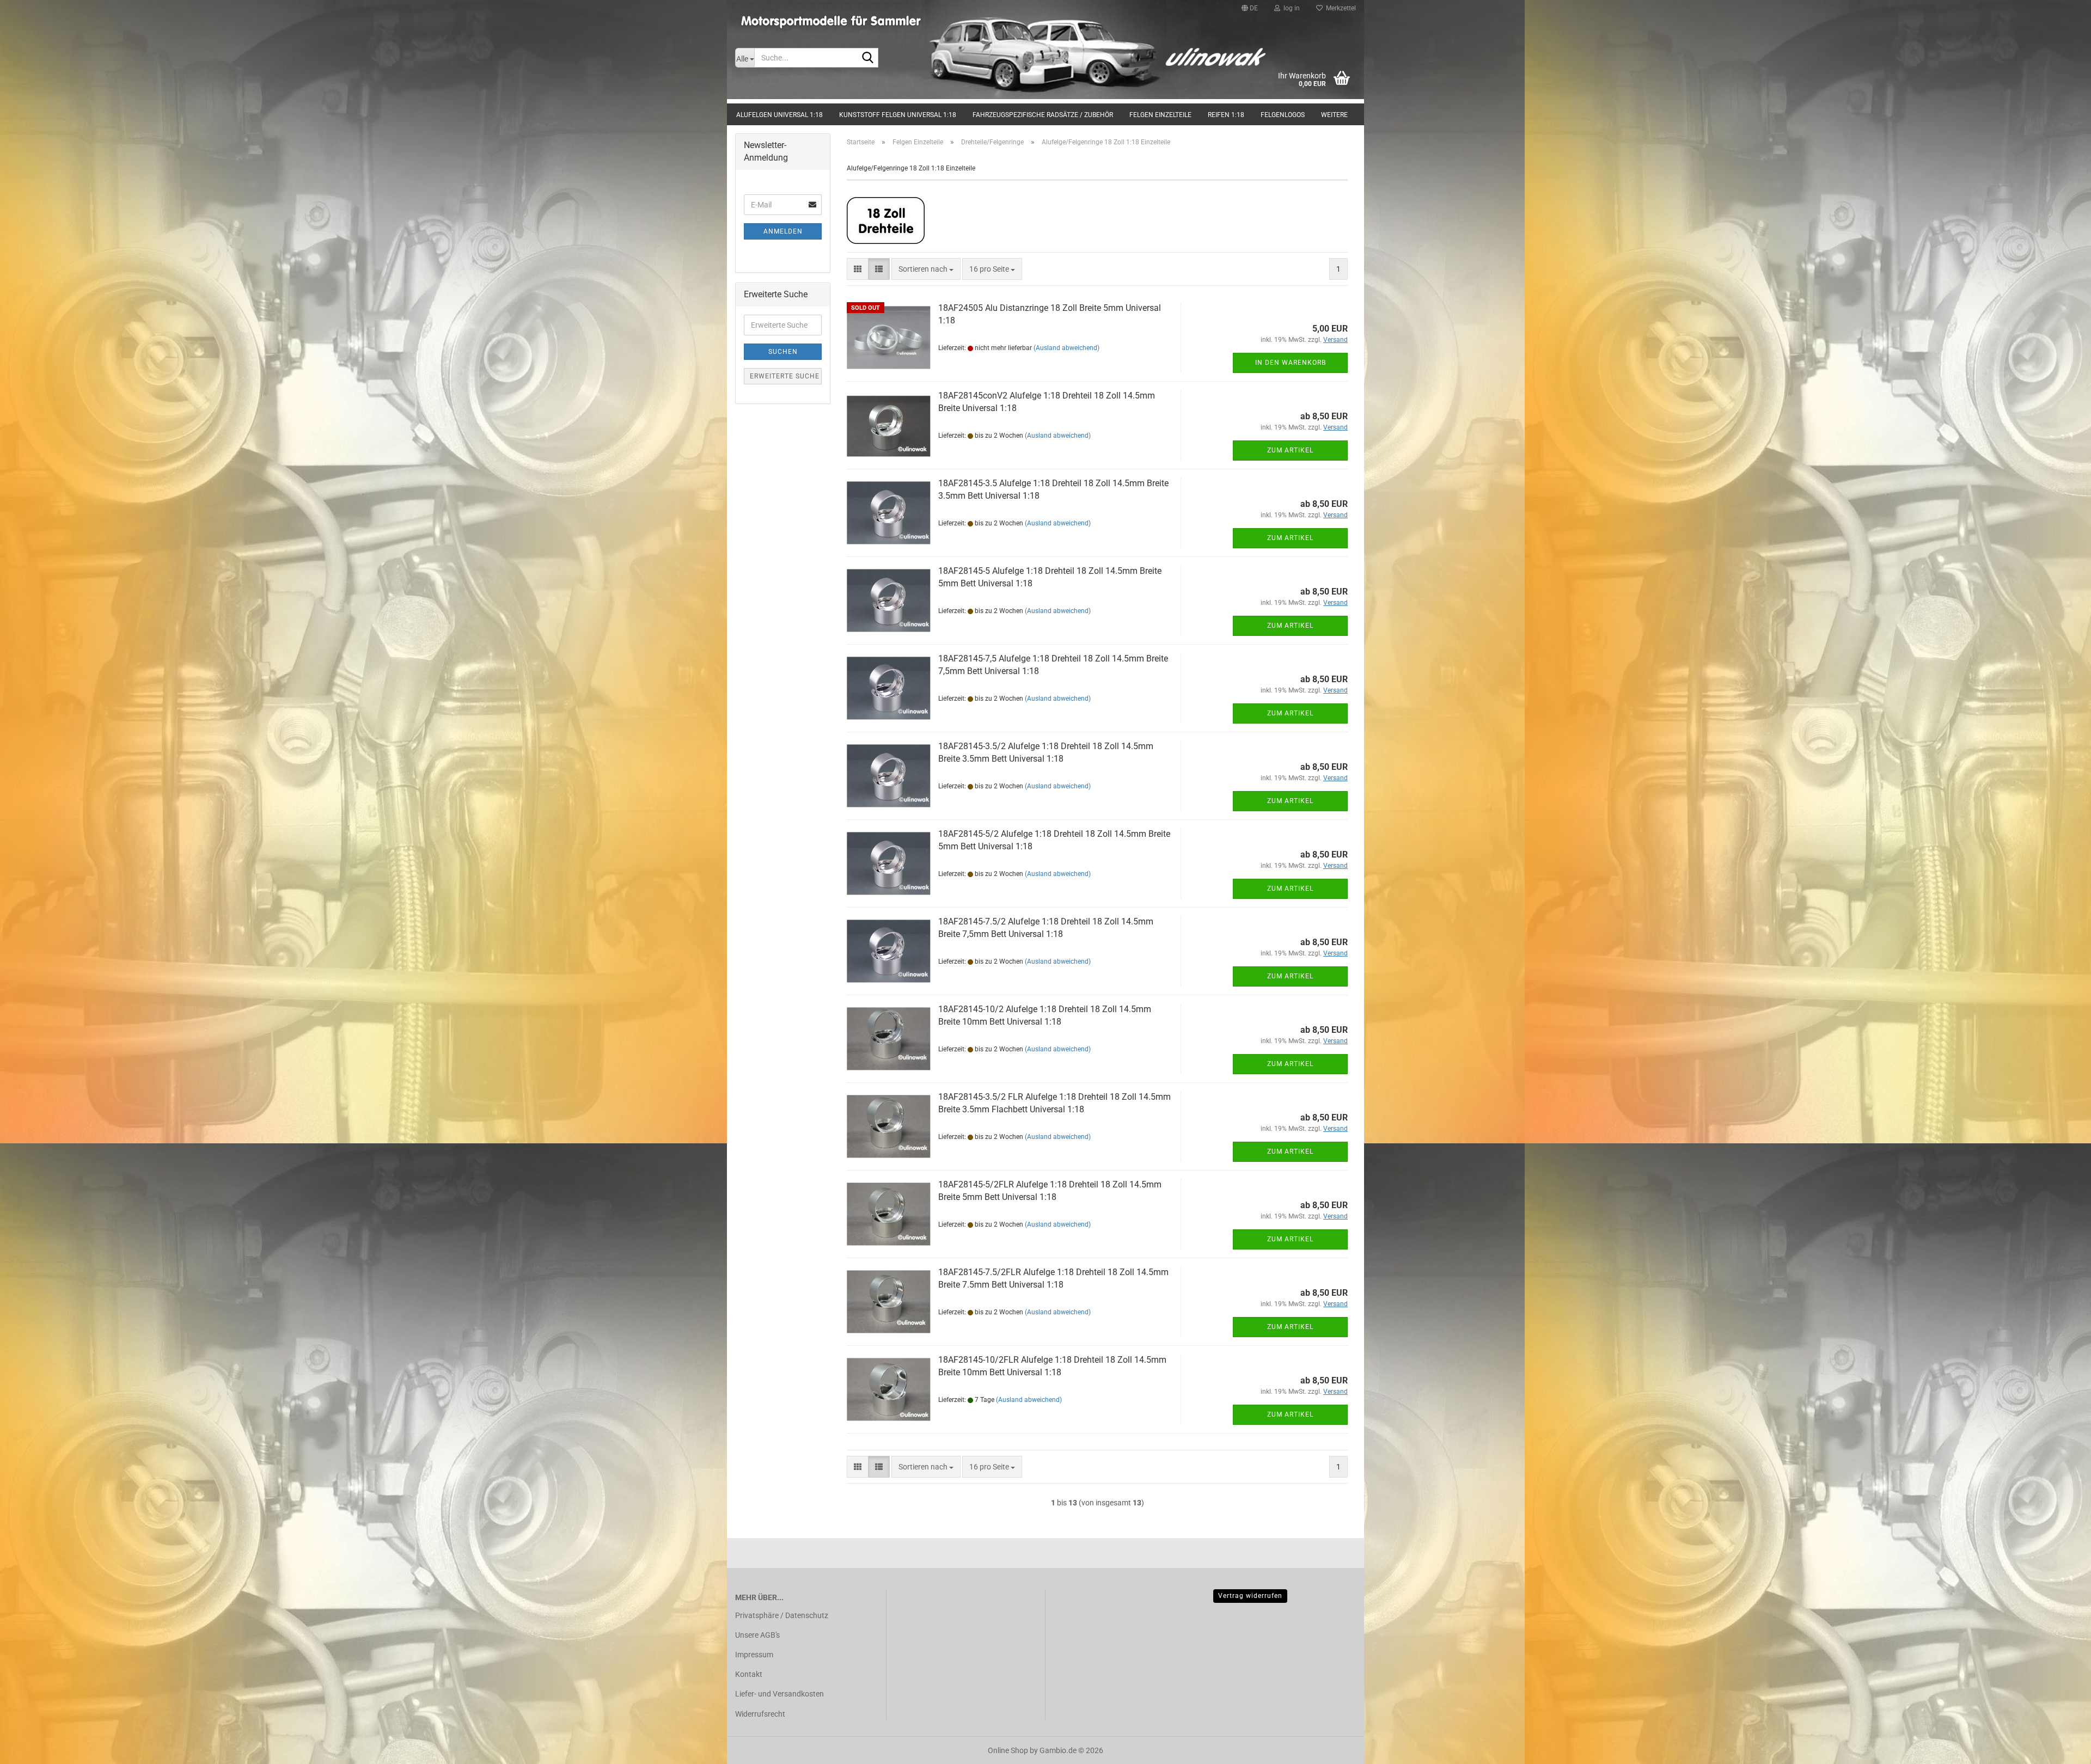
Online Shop (1008, 1750)
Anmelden (783, 231)
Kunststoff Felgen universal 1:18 (898, 115)
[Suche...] (868, 58)
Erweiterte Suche (785, 376)
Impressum (754, 1655)
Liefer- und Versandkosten (779, 1694)
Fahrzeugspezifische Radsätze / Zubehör (1043, 115)
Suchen (783, 352)
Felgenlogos (1283, 115)
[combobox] (926, 269)
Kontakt (749, 1674)
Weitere (1334, 115)
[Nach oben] (2061, 1748)
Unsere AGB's (757, 1635)
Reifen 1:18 (1226, 115)
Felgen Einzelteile (1160, 115)
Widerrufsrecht (760, 1714)
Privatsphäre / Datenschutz (782, 1615)
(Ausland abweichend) (1066, 348)
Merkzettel (1339, 8)
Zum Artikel (1290, 450)
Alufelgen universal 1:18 (779, 115)
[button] (1250, 8)
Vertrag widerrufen (1250, 1596)
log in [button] (1290, 8)
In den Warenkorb (1291, 363)
